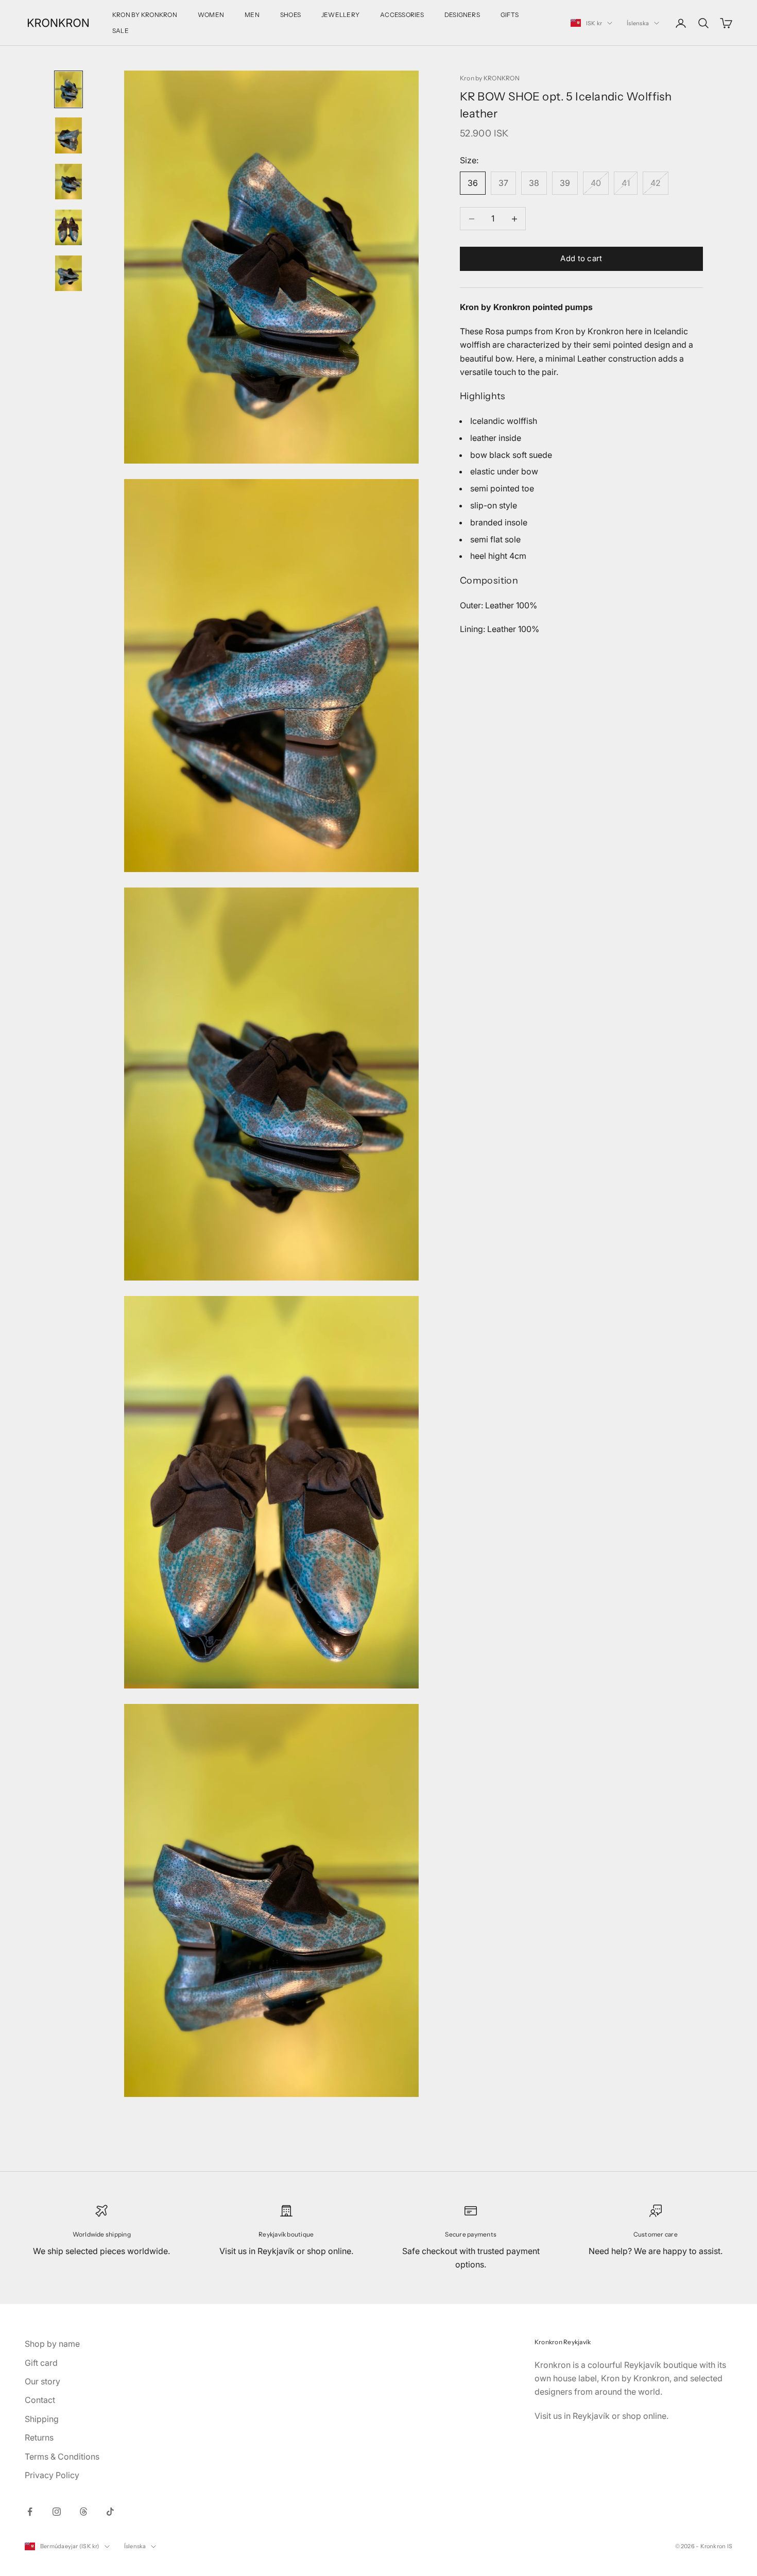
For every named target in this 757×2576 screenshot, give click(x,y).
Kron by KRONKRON (490, 78)
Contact (40, 2400)
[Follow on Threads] (83, 2512)
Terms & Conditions (62, 2456)
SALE (121, 31)
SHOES (290, 15)
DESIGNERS (462, 15)
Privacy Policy (52, 2475)
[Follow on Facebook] (30, 2512)
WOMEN (211, 15)
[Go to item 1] (68, 89)
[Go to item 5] (68, 273)
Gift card (41, 2363)
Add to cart (581, 258)
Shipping (42, 2419)
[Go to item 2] (68, 135)
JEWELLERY (340, 15)
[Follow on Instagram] (57, 2512)
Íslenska (638, 23)
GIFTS (510, 15)
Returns (39, 2437)
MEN (252, 15)
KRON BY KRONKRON (145, 15)
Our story (42, 2381)
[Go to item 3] (68, 182)
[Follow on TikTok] (110, 2512)
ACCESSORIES (402, 15)
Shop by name (52, 2344)
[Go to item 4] (68, 227)
